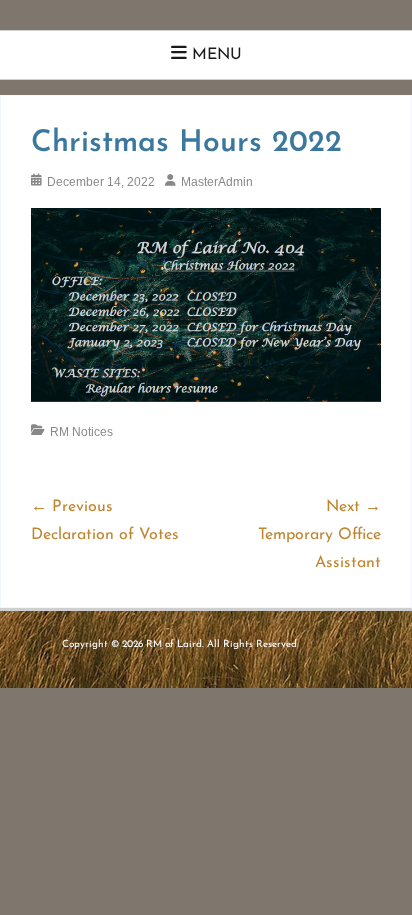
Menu (217, 55)
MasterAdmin (217, 182)
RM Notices (81, 432)
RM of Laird (174, 644)
